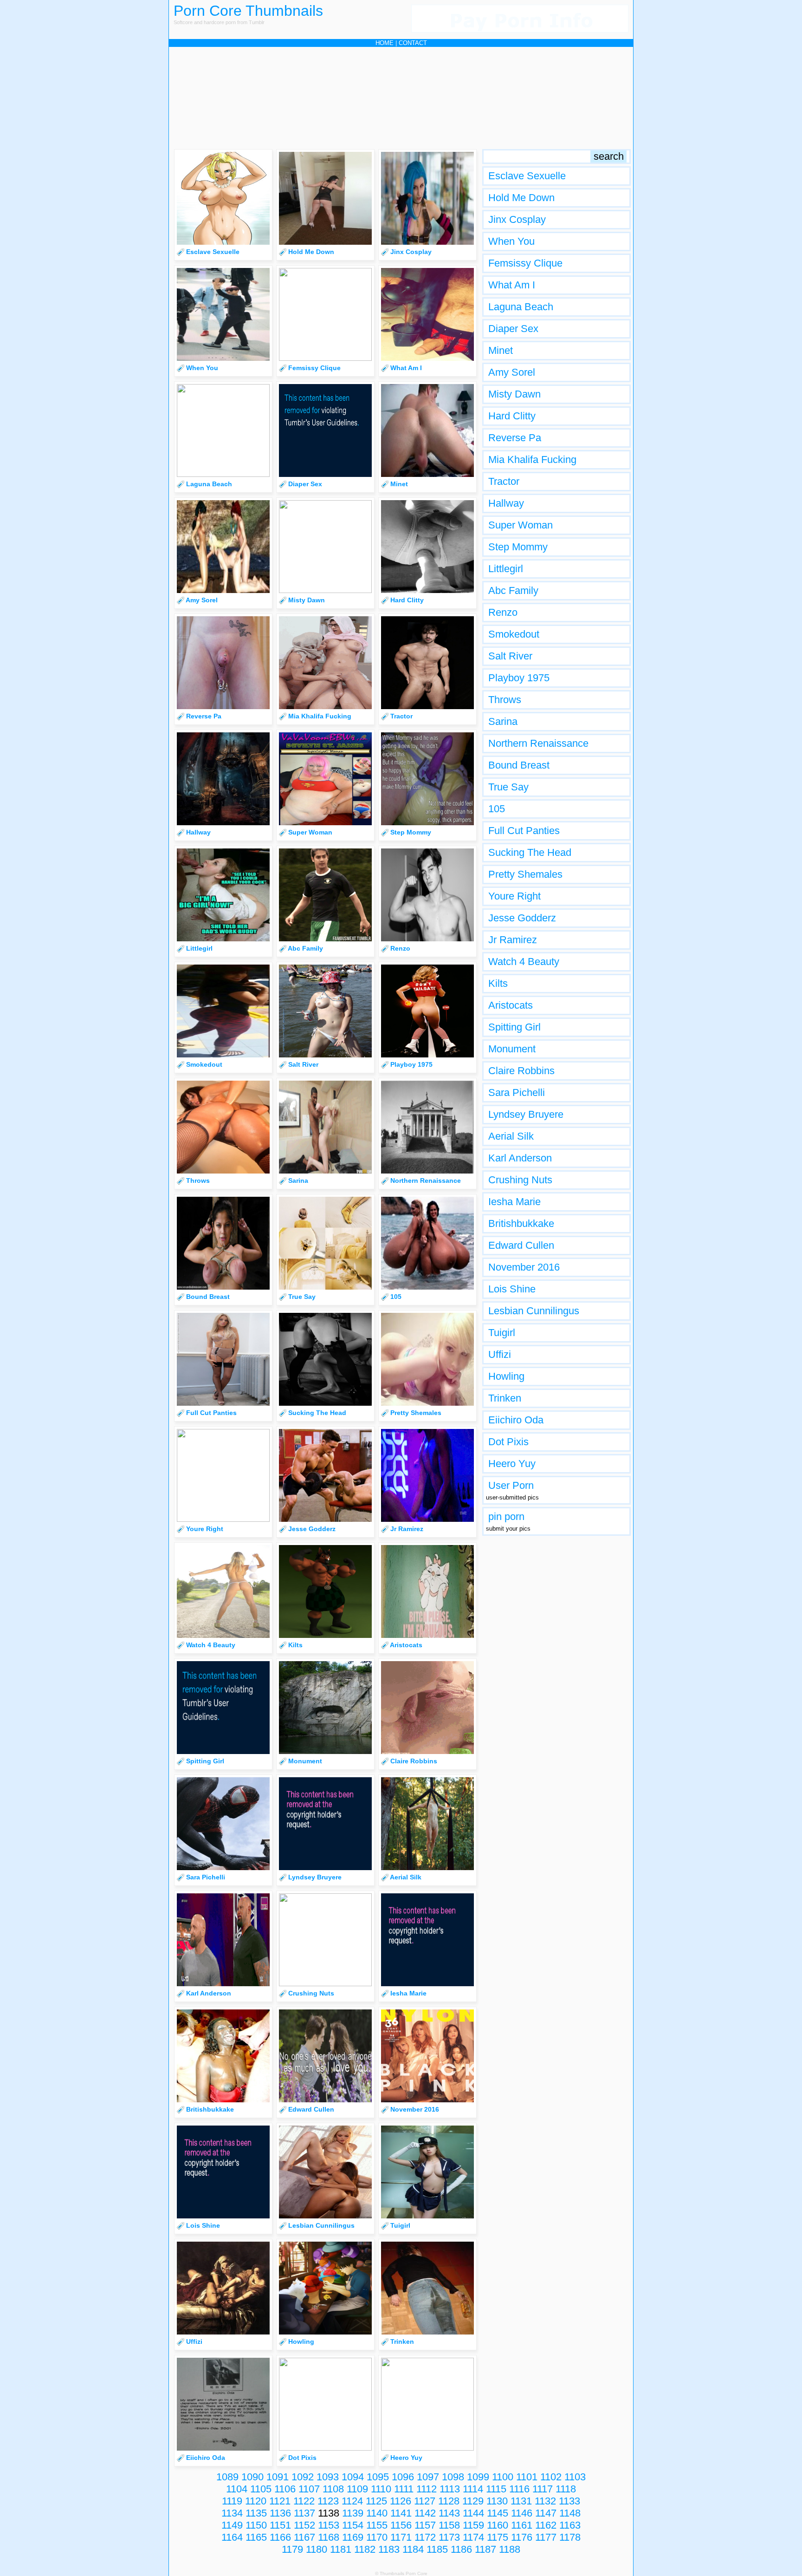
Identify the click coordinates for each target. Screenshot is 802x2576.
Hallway (506, 503)
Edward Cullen (521, 1245)
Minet (501, 350)
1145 (498, 2513)
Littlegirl (506, 569)
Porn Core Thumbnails (248, 11)
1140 (377, 2513)
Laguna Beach (521, 307)
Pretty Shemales (525, 874)
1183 (389, 2549)
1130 (497, 2501)
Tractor (504, 481)
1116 (519, 2489)
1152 (304, 2525)
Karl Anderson (520, 1158)
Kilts (498, 983)
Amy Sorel (512, 372)
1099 (478, 2477)
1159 (473, 2525)
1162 (546, 2525)
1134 (232, 2513)
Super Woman (521, 525)
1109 (357, 2489)
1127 (425, 2501)
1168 (329, 2537)
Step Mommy (518, 547)
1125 (376, 2501)
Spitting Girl (514, 1027)
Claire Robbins (521, 1071)
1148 (570, 2513)
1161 (522, 2525)
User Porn (511, 1485)
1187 (485, 2549)
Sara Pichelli (517, 1092)
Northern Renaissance (538, 743)
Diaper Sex (513, 329)
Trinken (505, 1398)
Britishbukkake (521, 1223)
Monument (512, 1049)
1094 (353, 2477)
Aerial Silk (511, 1136)
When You (511, 241)
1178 (570, 2537)
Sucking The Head (530, 852)
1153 (329, 2525)
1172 (425, 2537)
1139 (353, 2513)
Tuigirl (502, 1333)
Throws (505, 700)
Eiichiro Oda (516, 1420)
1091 (278, 2477)
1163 (570, 2525)
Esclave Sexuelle (527, 176)
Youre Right (514, 896)
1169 (353, 2537)
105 (497, 809)
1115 (496, 2489)
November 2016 (524, 1267)
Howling (506, 1376)
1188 (510, 2549)
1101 (527, 2477)
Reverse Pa (515, 438)
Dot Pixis (508, 1442)
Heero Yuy (512, 1464)
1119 (232, 2501)
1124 (352, 2501)
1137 (304, 2513)
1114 (473, 2489)
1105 (261, 2489)
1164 (232, 2537)
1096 (403, 2477)
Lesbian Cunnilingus (534, 1311)
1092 (303, 2477)
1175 (498, 2537)
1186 (461, 2549)
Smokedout (514, 634)
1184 (413, 2549)
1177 (546, 2537)
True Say (508, 787)
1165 (256, 2537)
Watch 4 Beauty (524, 962)
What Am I (512, 285)
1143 (449, 2513)
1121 (280, 2501)
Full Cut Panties (524, 831)
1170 (377, 2537)
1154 (353, 2525)
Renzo (503, 612)
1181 (341, 2549)
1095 (378, 2477)
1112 (427, 2489)
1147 (546, 2513)
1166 (280, 2537)
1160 (498, 2525)
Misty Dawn (514, 394)
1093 (328, 2477)
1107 (309, 2489)
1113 (450, 2489)
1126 (401, 2501)
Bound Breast (519, 765)
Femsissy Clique (525, 263)
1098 (453, 2477)
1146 (522, 2513)
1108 (333, 2489)
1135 (256, 2513)
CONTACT (413, 43)
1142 (425, 2513)
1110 (381, 2489)
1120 (256, 2501)
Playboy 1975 (519, 678)
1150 (256, 2525)
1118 (566, 2489)
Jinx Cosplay (517, 219)
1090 (252, 2477)
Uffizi (500, 1354)
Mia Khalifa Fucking (532, 460)
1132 (545, 2501)
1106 (285, 2489)
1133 (569, 2501)
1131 (521, 2501)
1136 (280, 2513)
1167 (304, 2537)
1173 (449, 2537)
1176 (522, 2537)
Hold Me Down (521, 198)
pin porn (506, 1516)
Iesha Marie (514, 1202)
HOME (385, 43)
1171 (401, 2537)
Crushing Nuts (520, 1180)
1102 (551, 2477)
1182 (365, 2549)
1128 (449, 2501)
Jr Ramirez (513, 940)
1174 (473, 2537)
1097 (428, 2477)
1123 (328, 2501)
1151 (280, 2525)
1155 (377, 2525)
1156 (401, 2525)
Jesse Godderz (522, 918)
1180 (317, 2549)
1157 (425, 2525)
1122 (304, 2501)
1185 (437, 2549)
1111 (404, 2489)
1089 (227, 2477)
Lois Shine (512, 1289)
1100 (503, 2477)
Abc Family (513, 590)
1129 (473, 2501)
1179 (292, 2549)
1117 (543, 2489)
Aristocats (511, 1005)
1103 (575, 2477)
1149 (232, 2525)
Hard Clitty (512, 416)
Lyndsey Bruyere (526, 1114)
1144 (473, 2513)
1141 (401, 2513)
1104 (237, 2489)
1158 (449, 2525)
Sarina (503, 721)
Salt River (510, 656)
